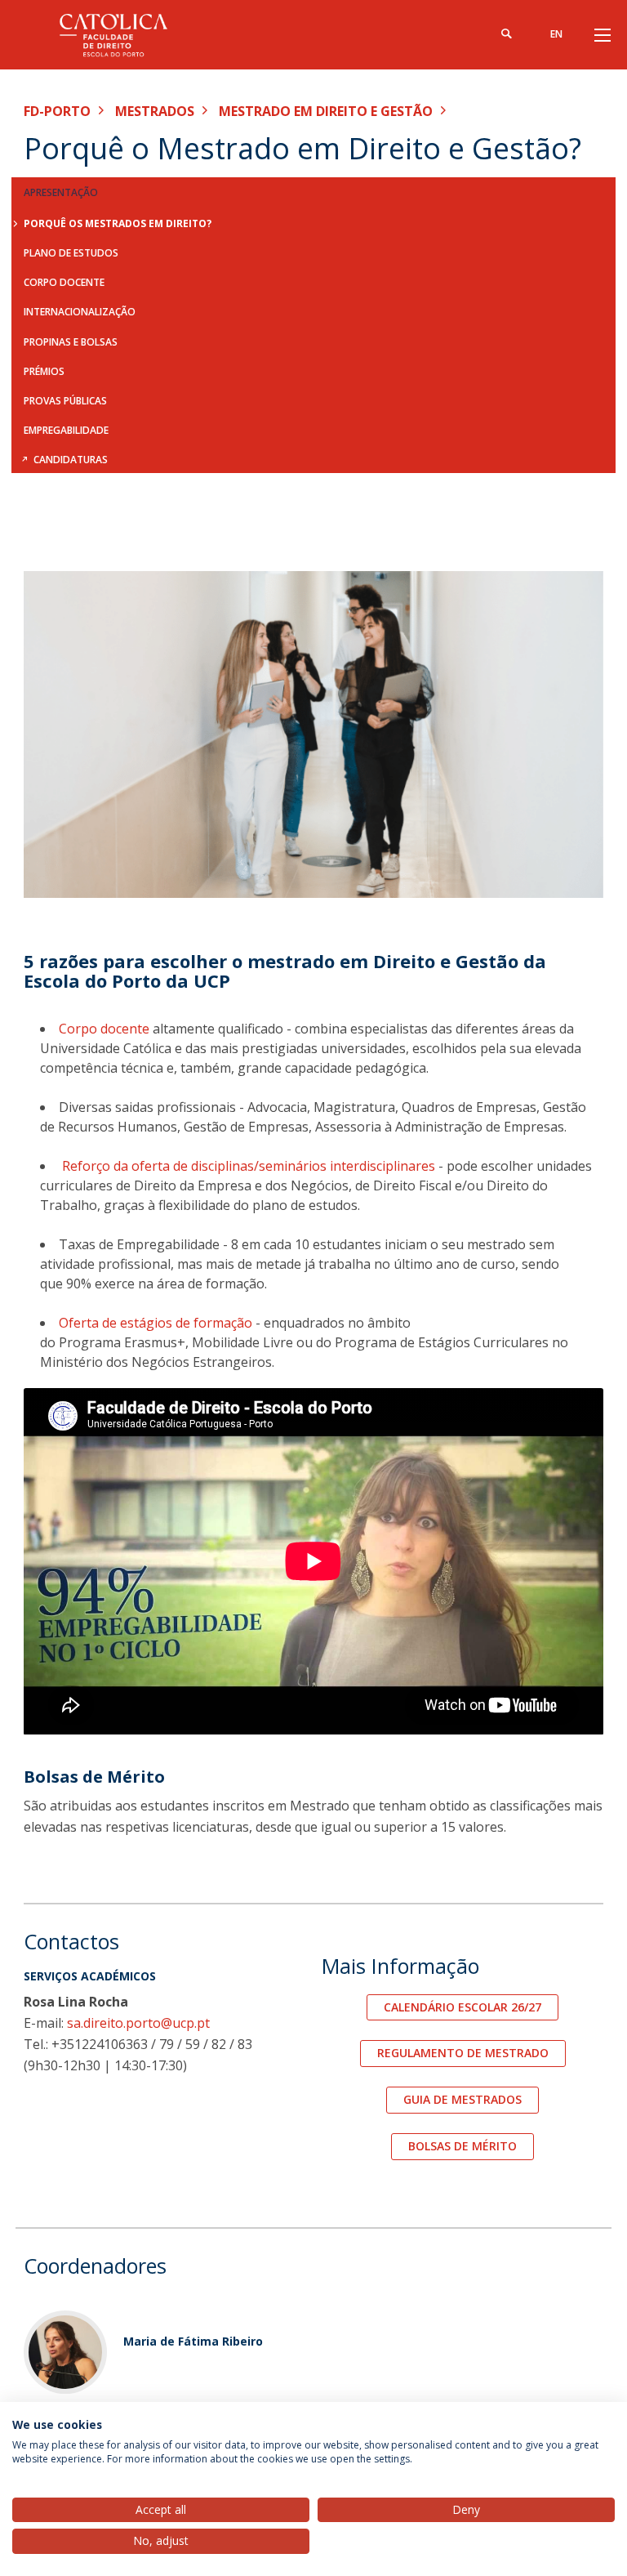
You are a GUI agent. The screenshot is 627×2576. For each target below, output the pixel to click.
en (556, 34)
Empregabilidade (66, 430)
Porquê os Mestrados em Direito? (118, 223)
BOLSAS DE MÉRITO (462, 2146)
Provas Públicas (65, 401)
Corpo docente (104, 1029)
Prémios (44, 371)
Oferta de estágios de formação (156, 1323)
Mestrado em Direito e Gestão (326, 111)
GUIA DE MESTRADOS (462, 2099)
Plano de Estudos (71, 253)
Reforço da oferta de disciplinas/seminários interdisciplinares (247, 1166)
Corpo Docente (64, 282)
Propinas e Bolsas (71, 342)
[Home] (126, 35)
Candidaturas (71, 460)
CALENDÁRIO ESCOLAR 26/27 (462, 2007)
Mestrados (155, 111)
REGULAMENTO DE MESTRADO (463, 2053)
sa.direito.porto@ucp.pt (138, 2023)
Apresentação (61, 192)
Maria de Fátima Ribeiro (193, 2341)
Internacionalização (80, 312)
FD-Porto (57, 111)
